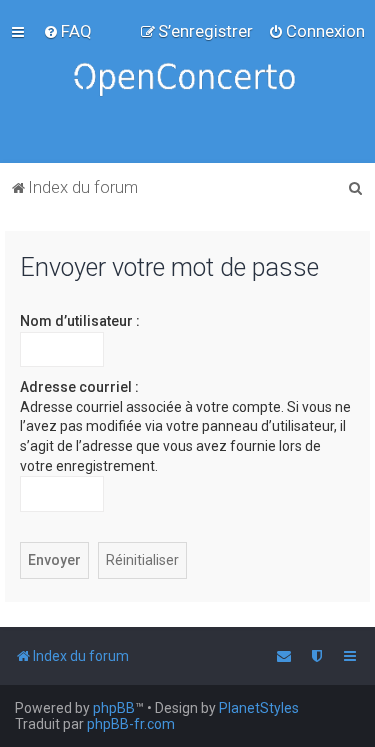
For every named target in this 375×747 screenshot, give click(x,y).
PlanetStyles (259, 708)
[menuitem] (67, 31)
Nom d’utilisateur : (80, 321)
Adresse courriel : (79, 387)
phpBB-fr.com (131, 724)
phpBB (114, 708)
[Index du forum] (188, 81)
